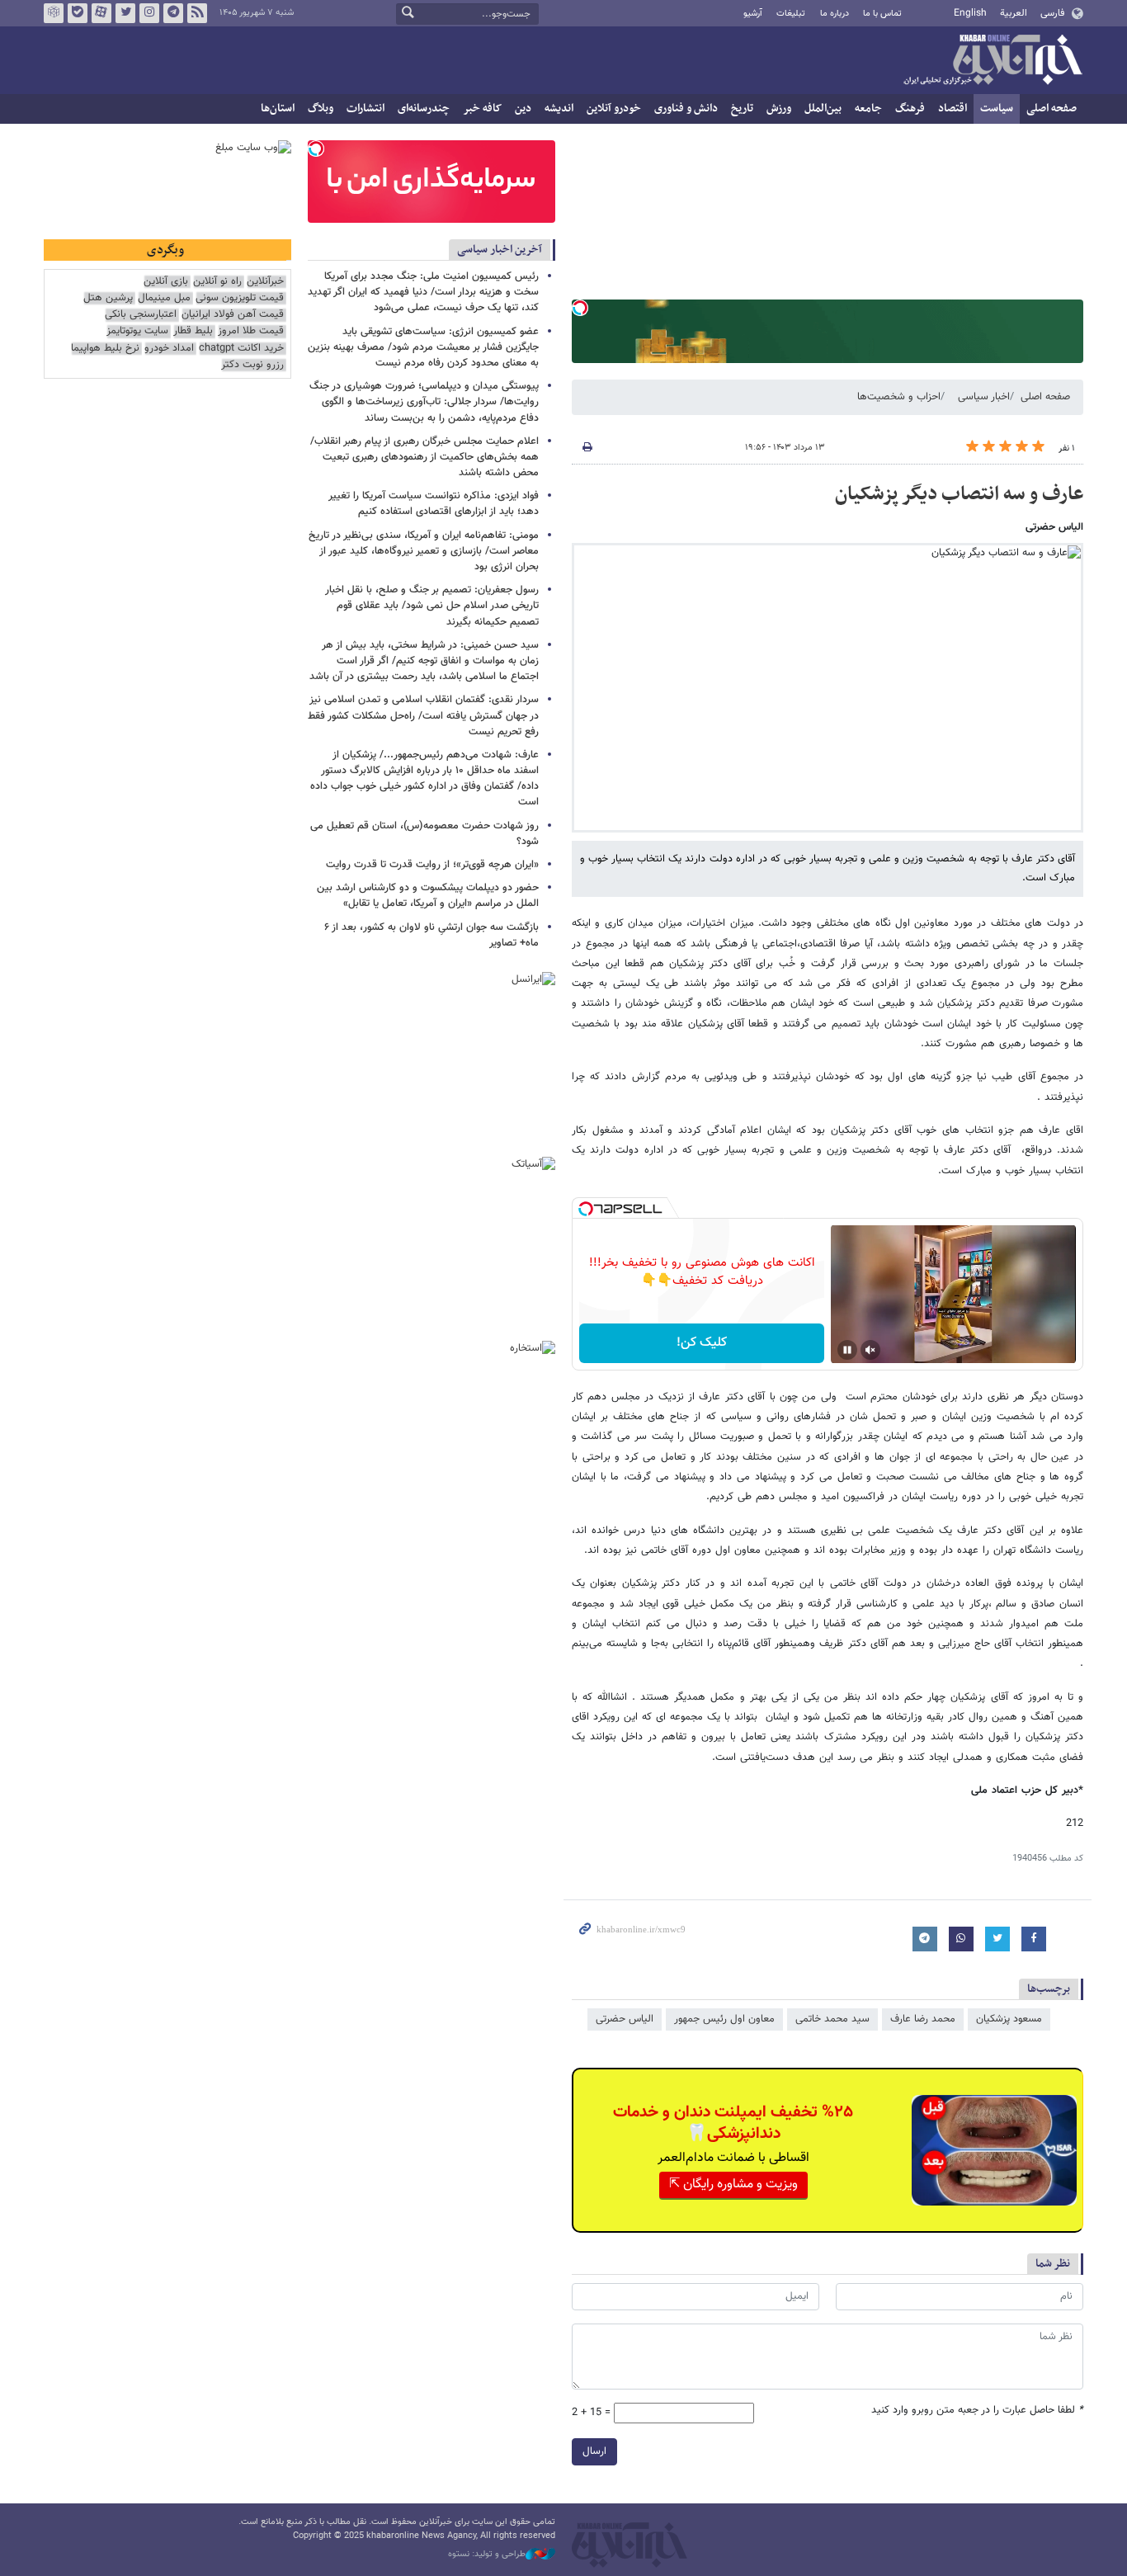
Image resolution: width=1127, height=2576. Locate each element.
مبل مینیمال (164, 298)
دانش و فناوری (686, 109)
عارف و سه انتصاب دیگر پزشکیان (959, 494)
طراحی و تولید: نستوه (487, 2555)
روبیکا (54, 13)
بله (78, 13)
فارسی (1052, 13)
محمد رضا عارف (923, 2019)
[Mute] (870, 1350)
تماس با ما (882, 14)
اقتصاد (953, 109)
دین (523, 109)
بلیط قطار (193, 331)
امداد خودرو (169, 349)
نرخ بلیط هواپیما (105, 349)
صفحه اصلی (1052, 109)
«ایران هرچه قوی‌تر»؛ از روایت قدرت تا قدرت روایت (432, 865)
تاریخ (742, 109)
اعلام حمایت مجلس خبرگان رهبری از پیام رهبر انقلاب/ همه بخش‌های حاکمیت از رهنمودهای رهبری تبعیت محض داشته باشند (424, 457)
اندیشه (559, 109)
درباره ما (835, 14)
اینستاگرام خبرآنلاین (149, 13)
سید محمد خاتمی (832, 2019)
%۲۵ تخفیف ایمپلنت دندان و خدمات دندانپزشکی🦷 (733, 2123)
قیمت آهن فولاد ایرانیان (233, 315)
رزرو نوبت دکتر (252, 365)
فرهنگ (910, 109)
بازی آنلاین (166, 282)
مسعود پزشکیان (1009, 2019)
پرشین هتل (108, 298)
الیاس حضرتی (625, 2019)
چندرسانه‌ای (424, 109)
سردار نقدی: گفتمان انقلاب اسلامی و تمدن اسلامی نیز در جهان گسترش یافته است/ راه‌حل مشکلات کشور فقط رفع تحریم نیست (423, 715)
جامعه (868, 109)
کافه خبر (482, 109)
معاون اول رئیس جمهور (724, 2019)
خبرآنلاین (993, 61)
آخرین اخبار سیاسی (500, 250)
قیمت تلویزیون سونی (240, 298)
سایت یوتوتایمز (137, 331)
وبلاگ (321, 109)
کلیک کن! (702, 1343)
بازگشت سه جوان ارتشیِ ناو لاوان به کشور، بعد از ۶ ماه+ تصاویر (431, 935)
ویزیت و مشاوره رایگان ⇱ (733, 2184)
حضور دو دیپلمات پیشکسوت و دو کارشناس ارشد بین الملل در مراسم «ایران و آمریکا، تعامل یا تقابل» (428, 896)
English (970, 13)
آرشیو (753, 14)
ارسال (594, 2451)
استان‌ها (278, 109)
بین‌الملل (823, 109)
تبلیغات (791, 14)
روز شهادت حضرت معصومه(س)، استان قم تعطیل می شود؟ (424, 834)
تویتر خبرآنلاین (125, 13)
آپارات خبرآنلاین (101, 13)
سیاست (997, 109)
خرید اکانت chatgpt (241, 349)
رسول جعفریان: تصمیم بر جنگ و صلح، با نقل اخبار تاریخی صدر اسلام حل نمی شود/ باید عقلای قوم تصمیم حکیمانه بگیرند (432, 606)
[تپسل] (580, 308)
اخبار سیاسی (984, 397)
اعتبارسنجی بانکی (141, 315)
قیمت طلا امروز (251, 331)
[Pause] (847, 1350)
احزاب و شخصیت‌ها (899, 397)
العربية (1014, 13)
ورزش (779, 109)
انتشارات (365, 109)
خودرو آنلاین (614, 109)
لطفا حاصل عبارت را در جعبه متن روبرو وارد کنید (977, 2411)
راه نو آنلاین (217, 282)
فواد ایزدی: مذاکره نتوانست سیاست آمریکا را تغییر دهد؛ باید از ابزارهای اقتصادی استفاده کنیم (434, 504)
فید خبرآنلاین (197, 13)
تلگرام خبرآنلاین (173, 13)
